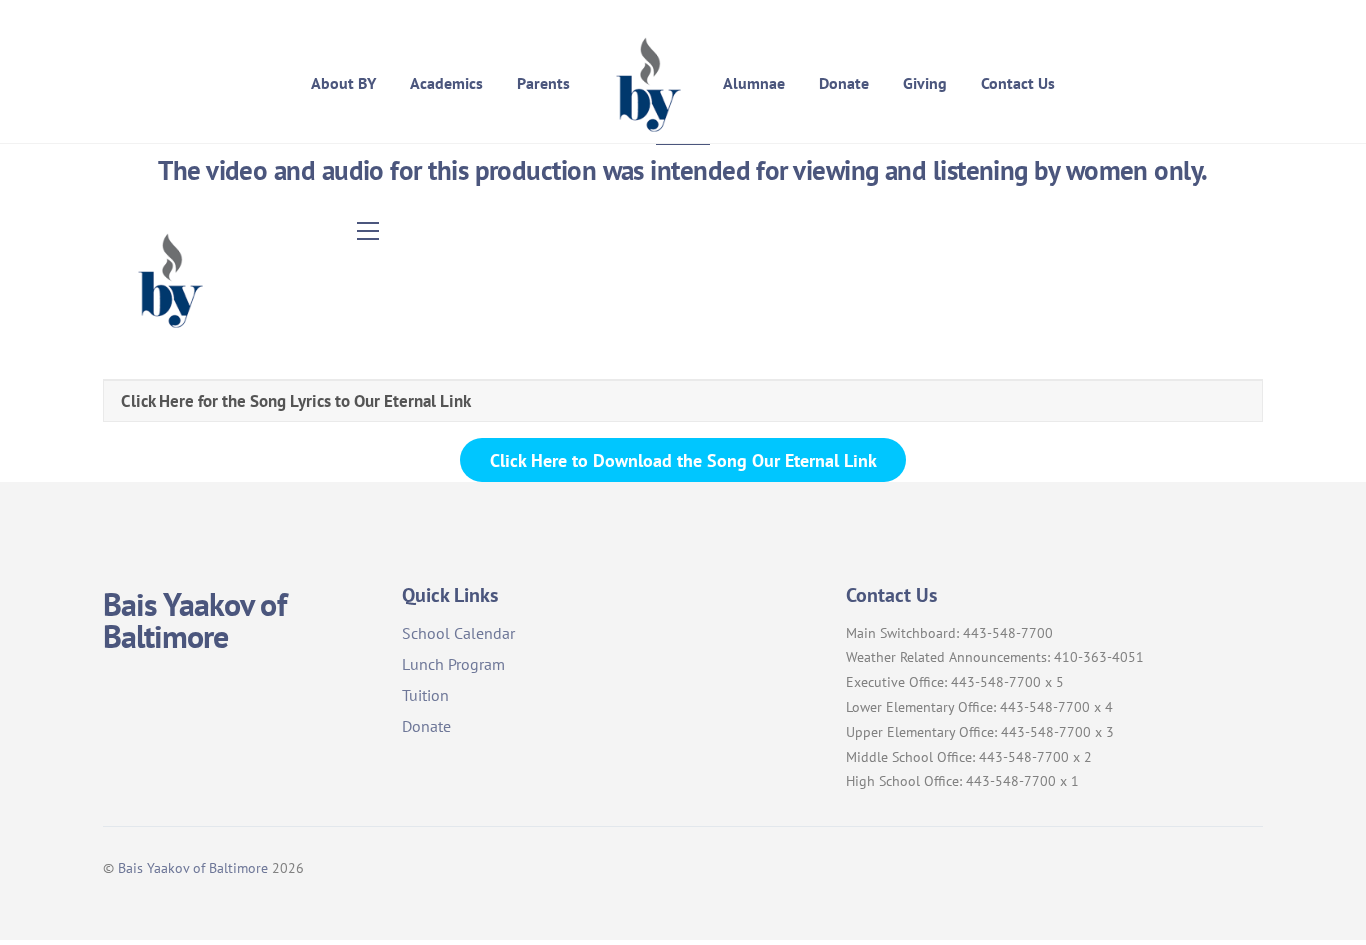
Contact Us (1018, 83)
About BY (343, 83)
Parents (543, 83)
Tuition (425, 695)
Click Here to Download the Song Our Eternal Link (683, 460)
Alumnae (754, 83)
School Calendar (458, 633)
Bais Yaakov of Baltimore (193, 867)
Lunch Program (453, 664)
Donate (844, 83)
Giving (925, 83)
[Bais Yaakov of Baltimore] (646, 83)
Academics (446, 83)
